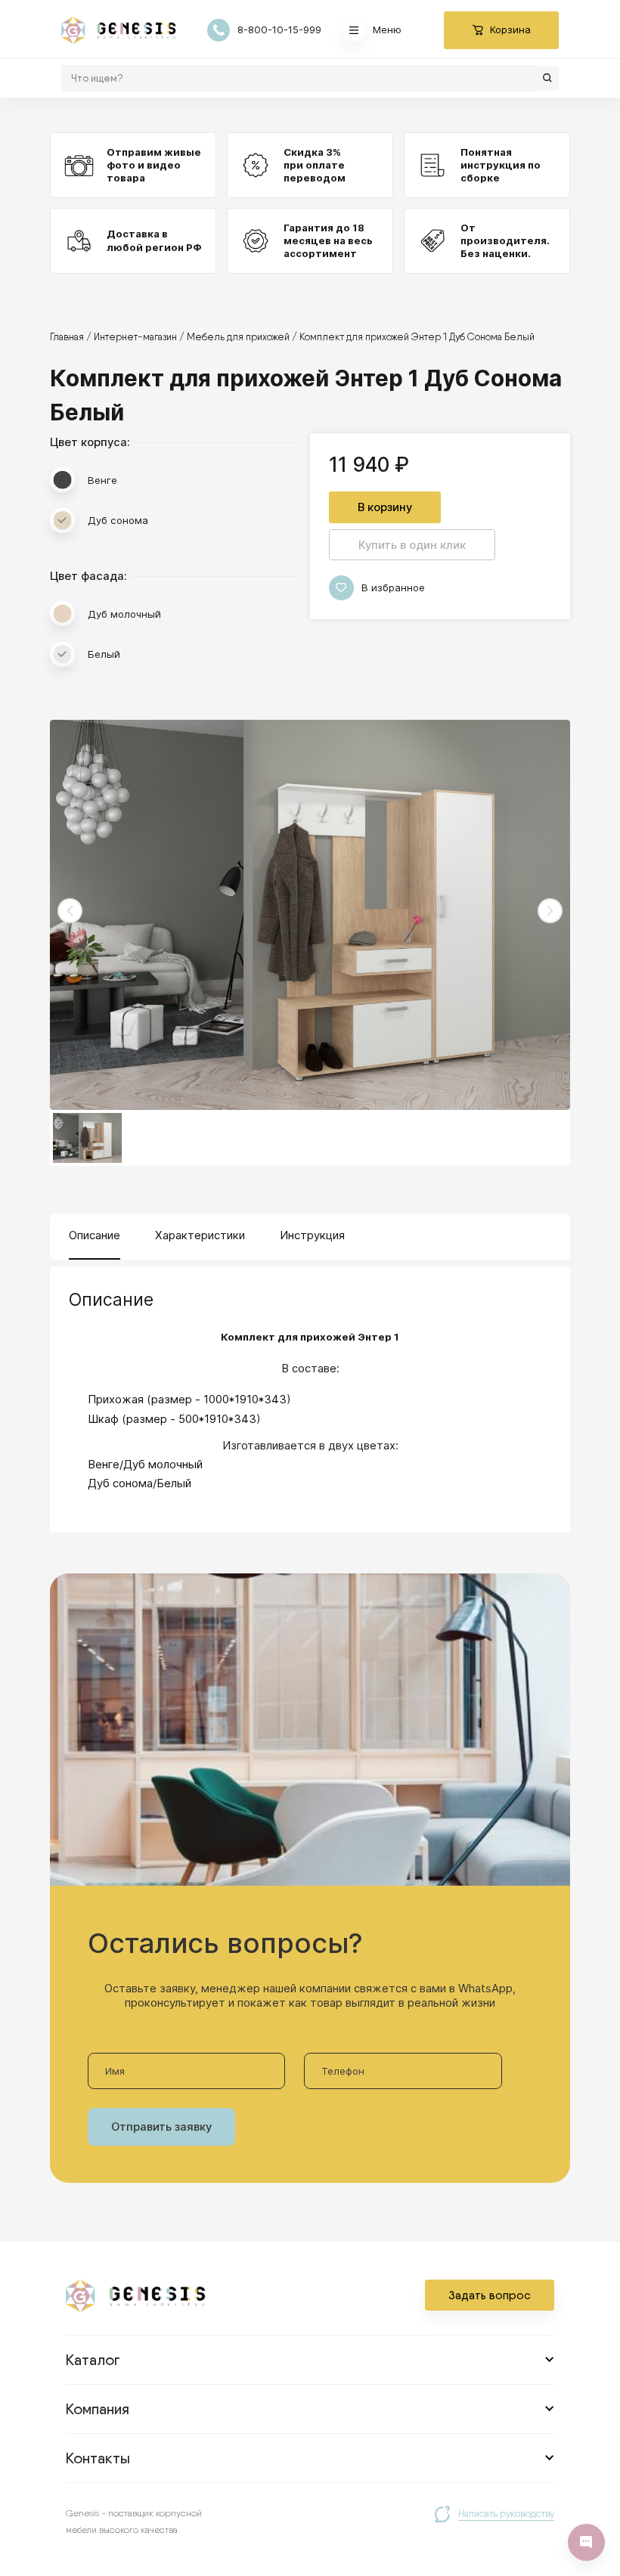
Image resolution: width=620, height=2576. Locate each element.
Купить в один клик (412, 545)
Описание (95, 1235)
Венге (102, 480)
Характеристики (200, 1235)
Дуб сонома (118, 520)
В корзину (385, 507)
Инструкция (312, 1235)
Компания (98, 2409)
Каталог (93, 2360)
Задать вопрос (490, 2295)
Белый (104, 654)
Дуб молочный (124, 614)
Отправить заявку (161, 2127)
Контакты (98, 2458)
